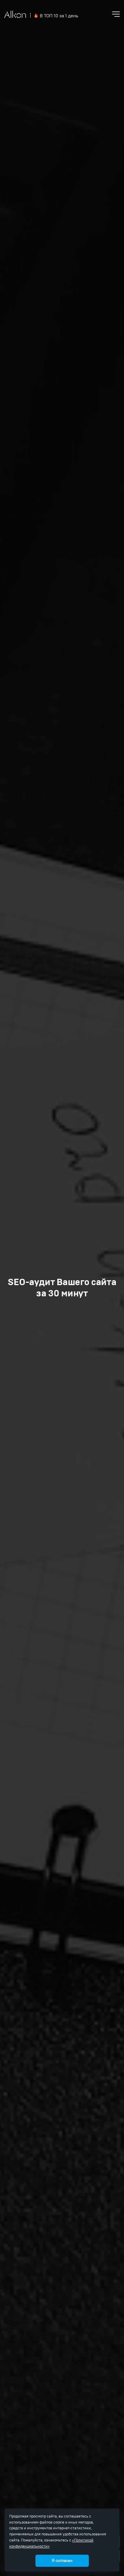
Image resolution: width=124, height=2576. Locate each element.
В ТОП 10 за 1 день (59, 16)
